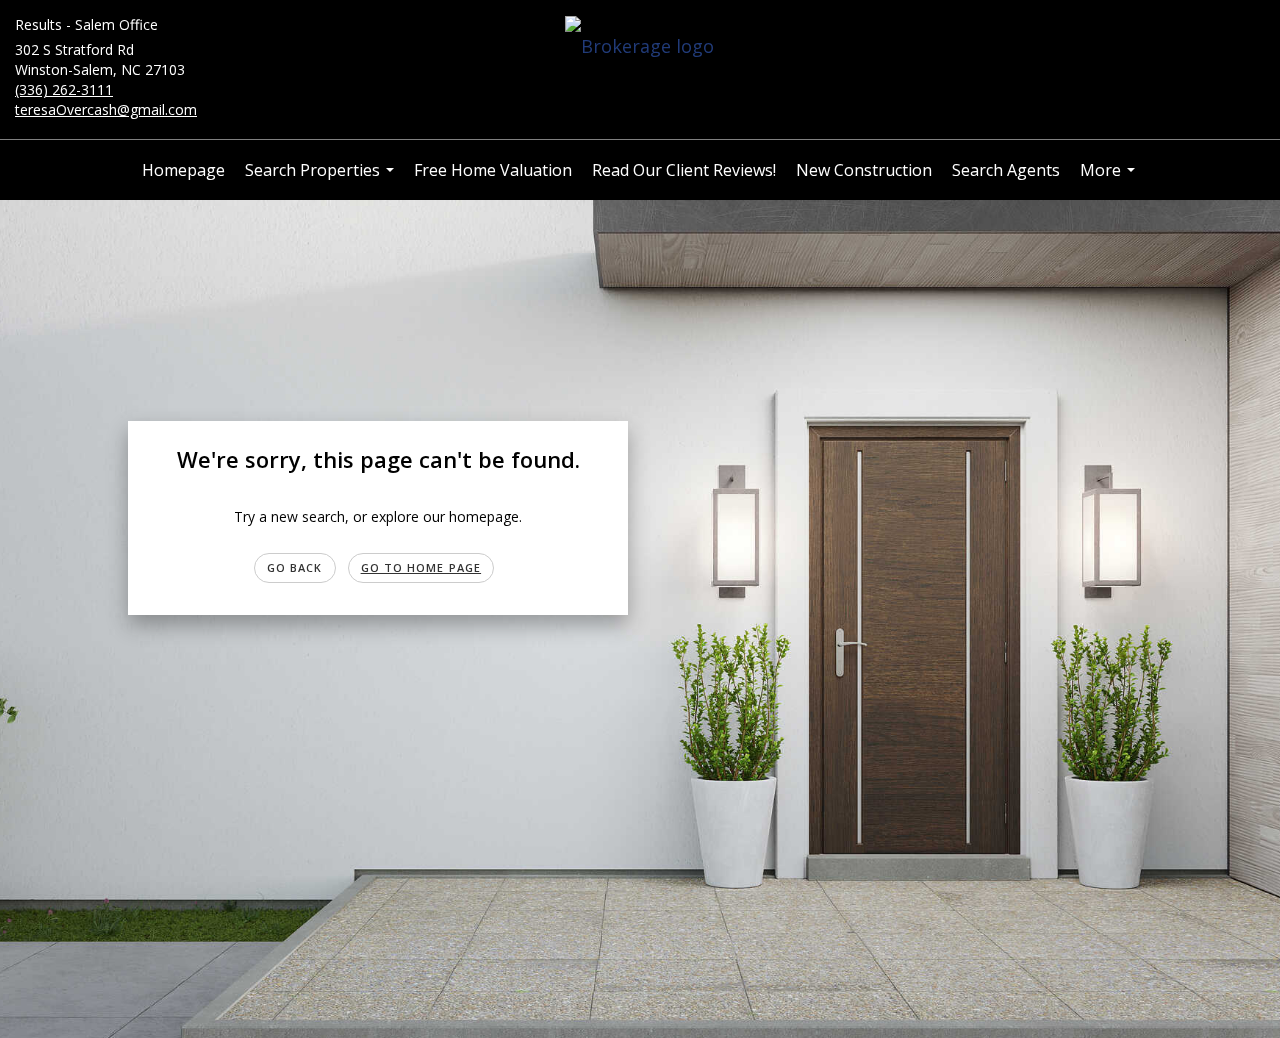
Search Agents (1006, 170)
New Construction (864, 170)
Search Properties (322, 179)
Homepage (183, 170)
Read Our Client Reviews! (684, 170)
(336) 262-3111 (64, 89)
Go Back (295, 567)
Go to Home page (421, 567)
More (1110, 179)
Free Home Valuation (493, 170)
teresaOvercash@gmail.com (106, 109)
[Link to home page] (639, 47)
